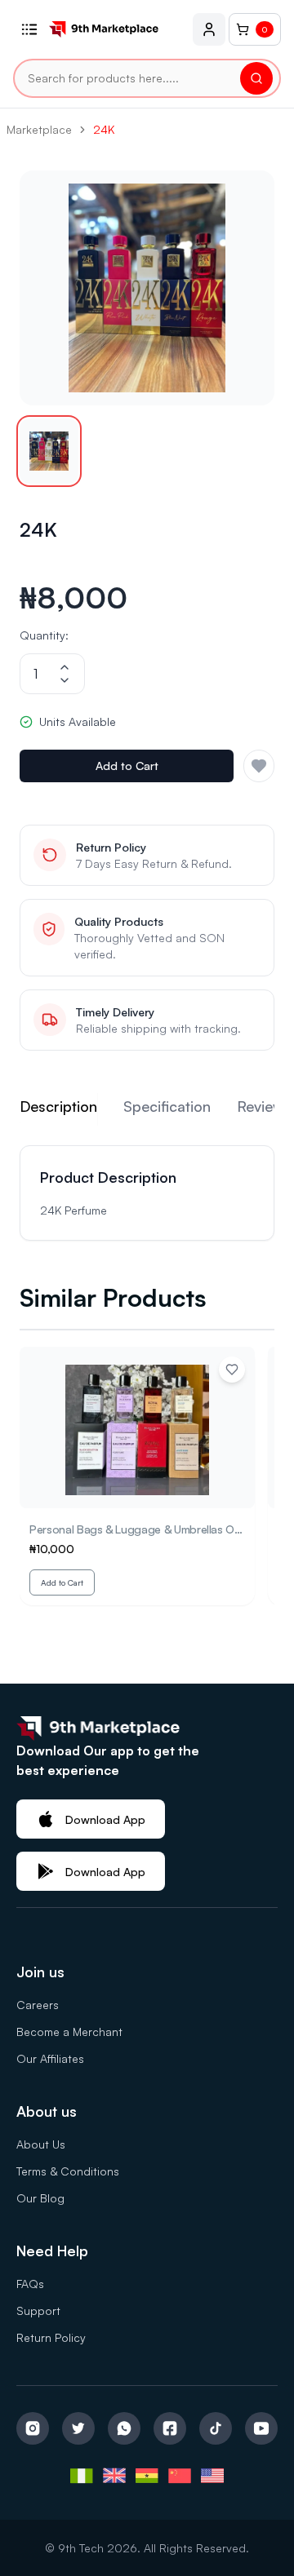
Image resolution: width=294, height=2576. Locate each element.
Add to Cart (127, 766)
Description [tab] (58, 1106)
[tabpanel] (147, 1193)
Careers (38, 2005)
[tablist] (147, 1109)
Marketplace (39, 129)
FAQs (30, 2284)
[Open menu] (29, 29)
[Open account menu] (209, 29)
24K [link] (104, 129)
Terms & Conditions (68, 2171)
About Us (41, 2144)
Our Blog (40, 2198)
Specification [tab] (167, 1106)
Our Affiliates (50, 2058)
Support (38, 2310)
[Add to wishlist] (232, 1370)
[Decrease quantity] (65, 680)
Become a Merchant (69, 2032)
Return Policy (51, 2337)
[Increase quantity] (65, 667)
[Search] (256, 78)
